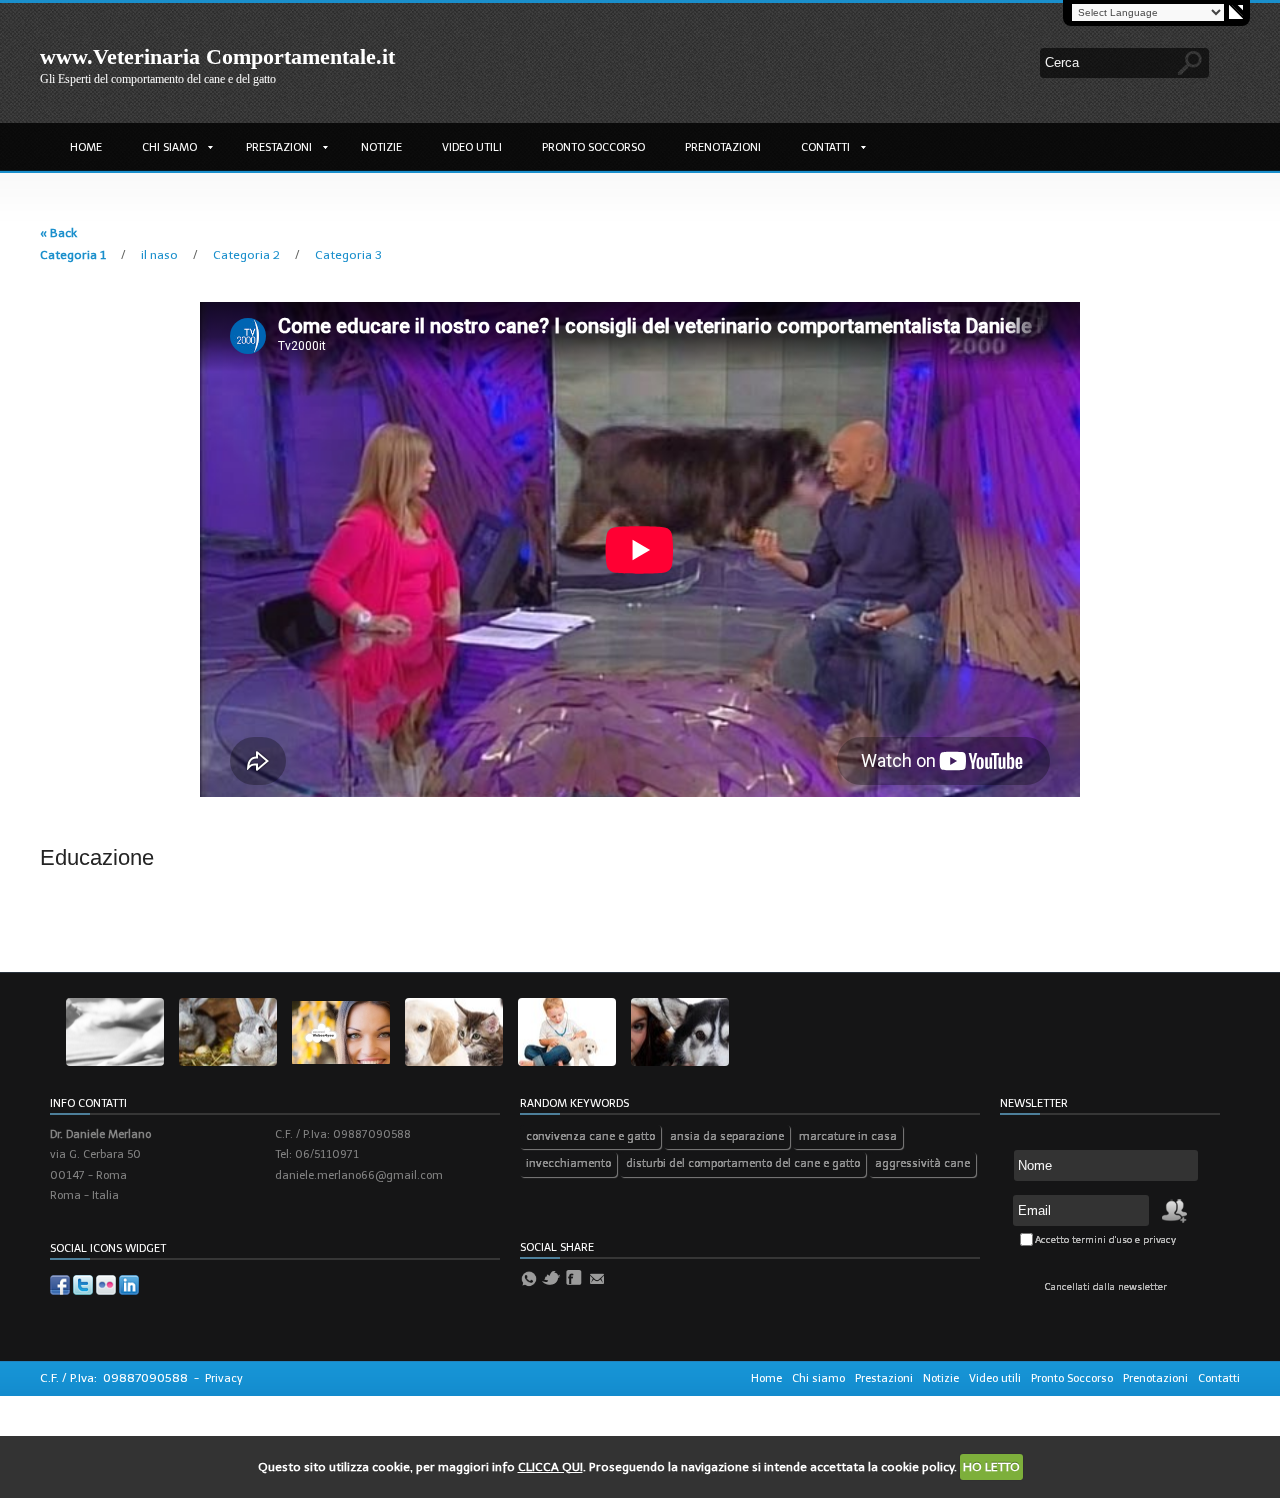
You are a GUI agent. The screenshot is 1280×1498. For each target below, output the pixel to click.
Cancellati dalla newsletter (1106, 1287)
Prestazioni (279, 147)
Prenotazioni (723, 147)
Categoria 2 (248, 255)
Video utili (472, 147)
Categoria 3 (348, 255)
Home (86, 147)
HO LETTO (991, 1467)
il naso (161, 255)
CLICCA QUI (550, 1467)
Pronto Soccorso (593, 147)
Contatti (825, 147)
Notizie (381, 147)
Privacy (224, 1378)
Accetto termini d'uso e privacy (1105, 1240)
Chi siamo (169, 147)
